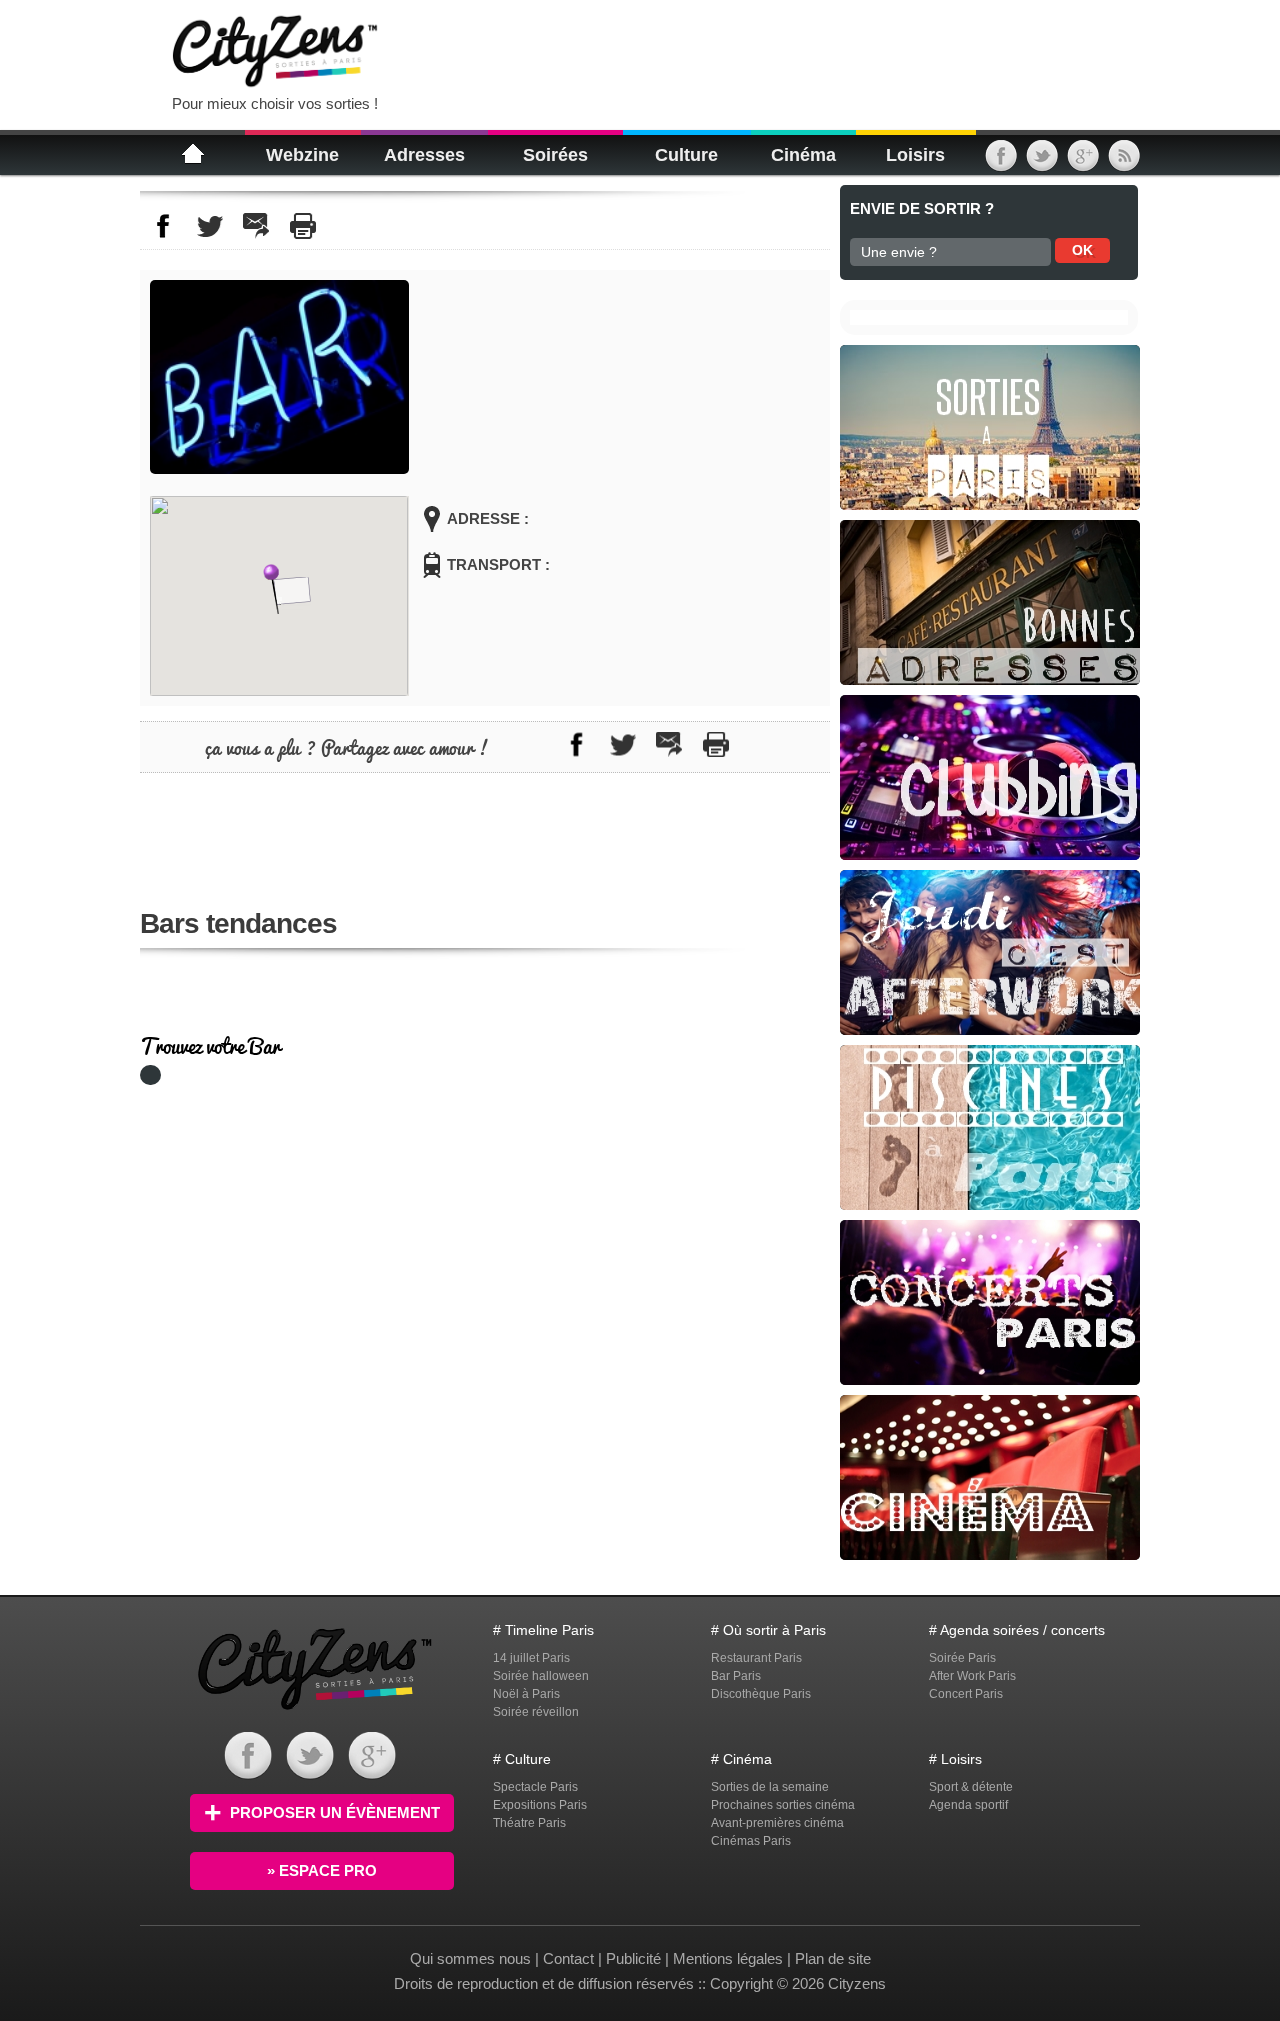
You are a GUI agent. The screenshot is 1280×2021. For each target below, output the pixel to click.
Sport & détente (971, 1787)
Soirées (555, 155)
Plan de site (833, 1958)
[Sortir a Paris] (315, 1712)
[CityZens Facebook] (1001, 163)
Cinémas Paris (751, 1841)
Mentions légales (728, 1958)
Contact (568, 1958)
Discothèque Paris (761, 1694)
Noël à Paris (526, 1694)
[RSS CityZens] (1124, 163)
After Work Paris (972, 1676)
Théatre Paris (529, 1823)
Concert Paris (966, 1694)
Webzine (302, 155)
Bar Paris (736, 1676)
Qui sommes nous (472, 1958)
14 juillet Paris (531, 1658)
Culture (686, 155)
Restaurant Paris (756, 1658)
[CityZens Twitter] (1042, 163)
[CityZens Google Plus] (1083, 163)
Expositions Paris (540, 1805)
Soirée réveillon (536, 1712)
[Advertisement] (644, 50)
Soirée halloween (541, 1676)
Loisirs (915, 155)
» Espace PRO (322, 1870)
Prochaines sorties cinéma (783, 1805)
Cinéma (803, 155)
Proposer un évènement (335, 1812)
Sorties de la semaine (770, 1787)
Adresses (424, 155)
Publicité (633, 1958)
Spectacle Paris (535, 1787)
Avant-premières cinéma (777, 1823)
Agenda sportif (968, 1805)
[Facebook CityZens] (248, 1774)
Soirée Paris (962, 1658)
